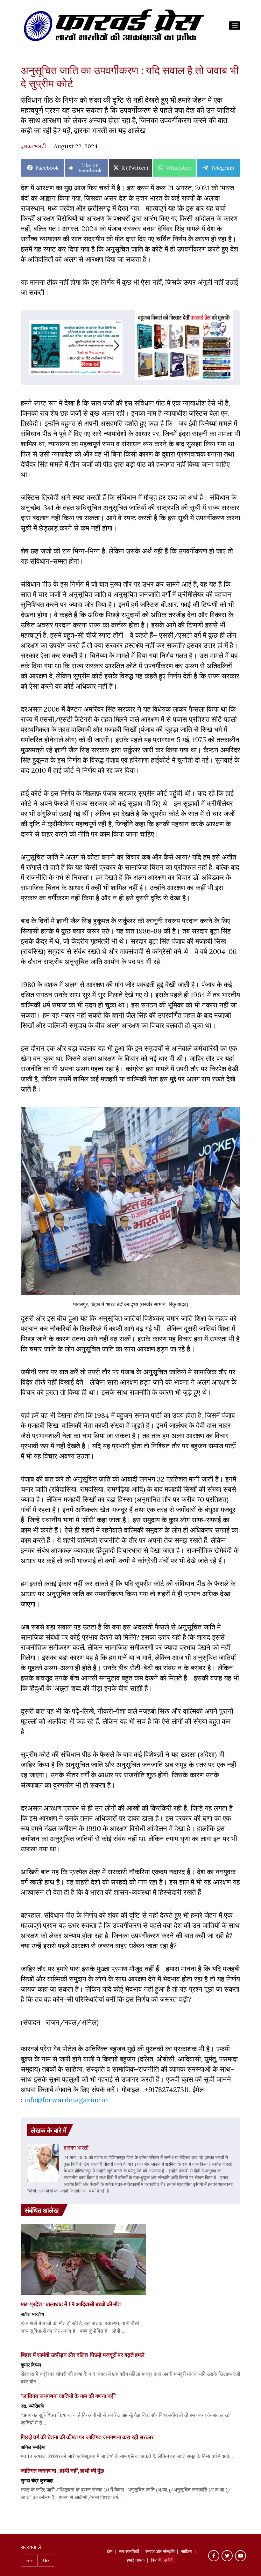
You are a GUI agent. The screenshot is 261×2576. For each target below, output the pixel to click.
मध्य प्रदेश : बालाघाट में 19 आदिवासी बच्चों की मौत (71, 2304)
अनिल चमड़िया (33, 2447)
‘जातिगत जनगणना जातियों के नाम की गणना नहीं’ (68, 2396)
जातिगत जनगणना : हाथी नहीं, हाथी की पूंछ (62, 2470)
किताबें (156, 2561)
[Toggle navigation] (235, 26)
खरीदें (168, 2561)
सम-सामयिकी (129, 2552)
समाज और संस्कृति (160, 2552)
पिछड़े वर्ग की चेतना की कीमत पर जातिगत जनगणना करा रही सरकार (87, 2437)
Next (123, 345)
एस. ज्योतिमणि (32, 2406)
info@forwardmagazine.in (66, 2100)
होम (110, 2552)
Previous (28, 345)
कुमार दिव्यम (31, 2365)
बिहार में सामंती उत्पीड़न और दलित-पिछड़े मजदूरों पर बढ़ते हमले (83, 2355)
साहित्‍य (187, 2552)
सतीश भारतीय (32, 2314)
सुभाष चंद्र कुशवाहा (37, 2480)
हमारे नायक (136, 2561)
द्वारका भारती (33, 146)
